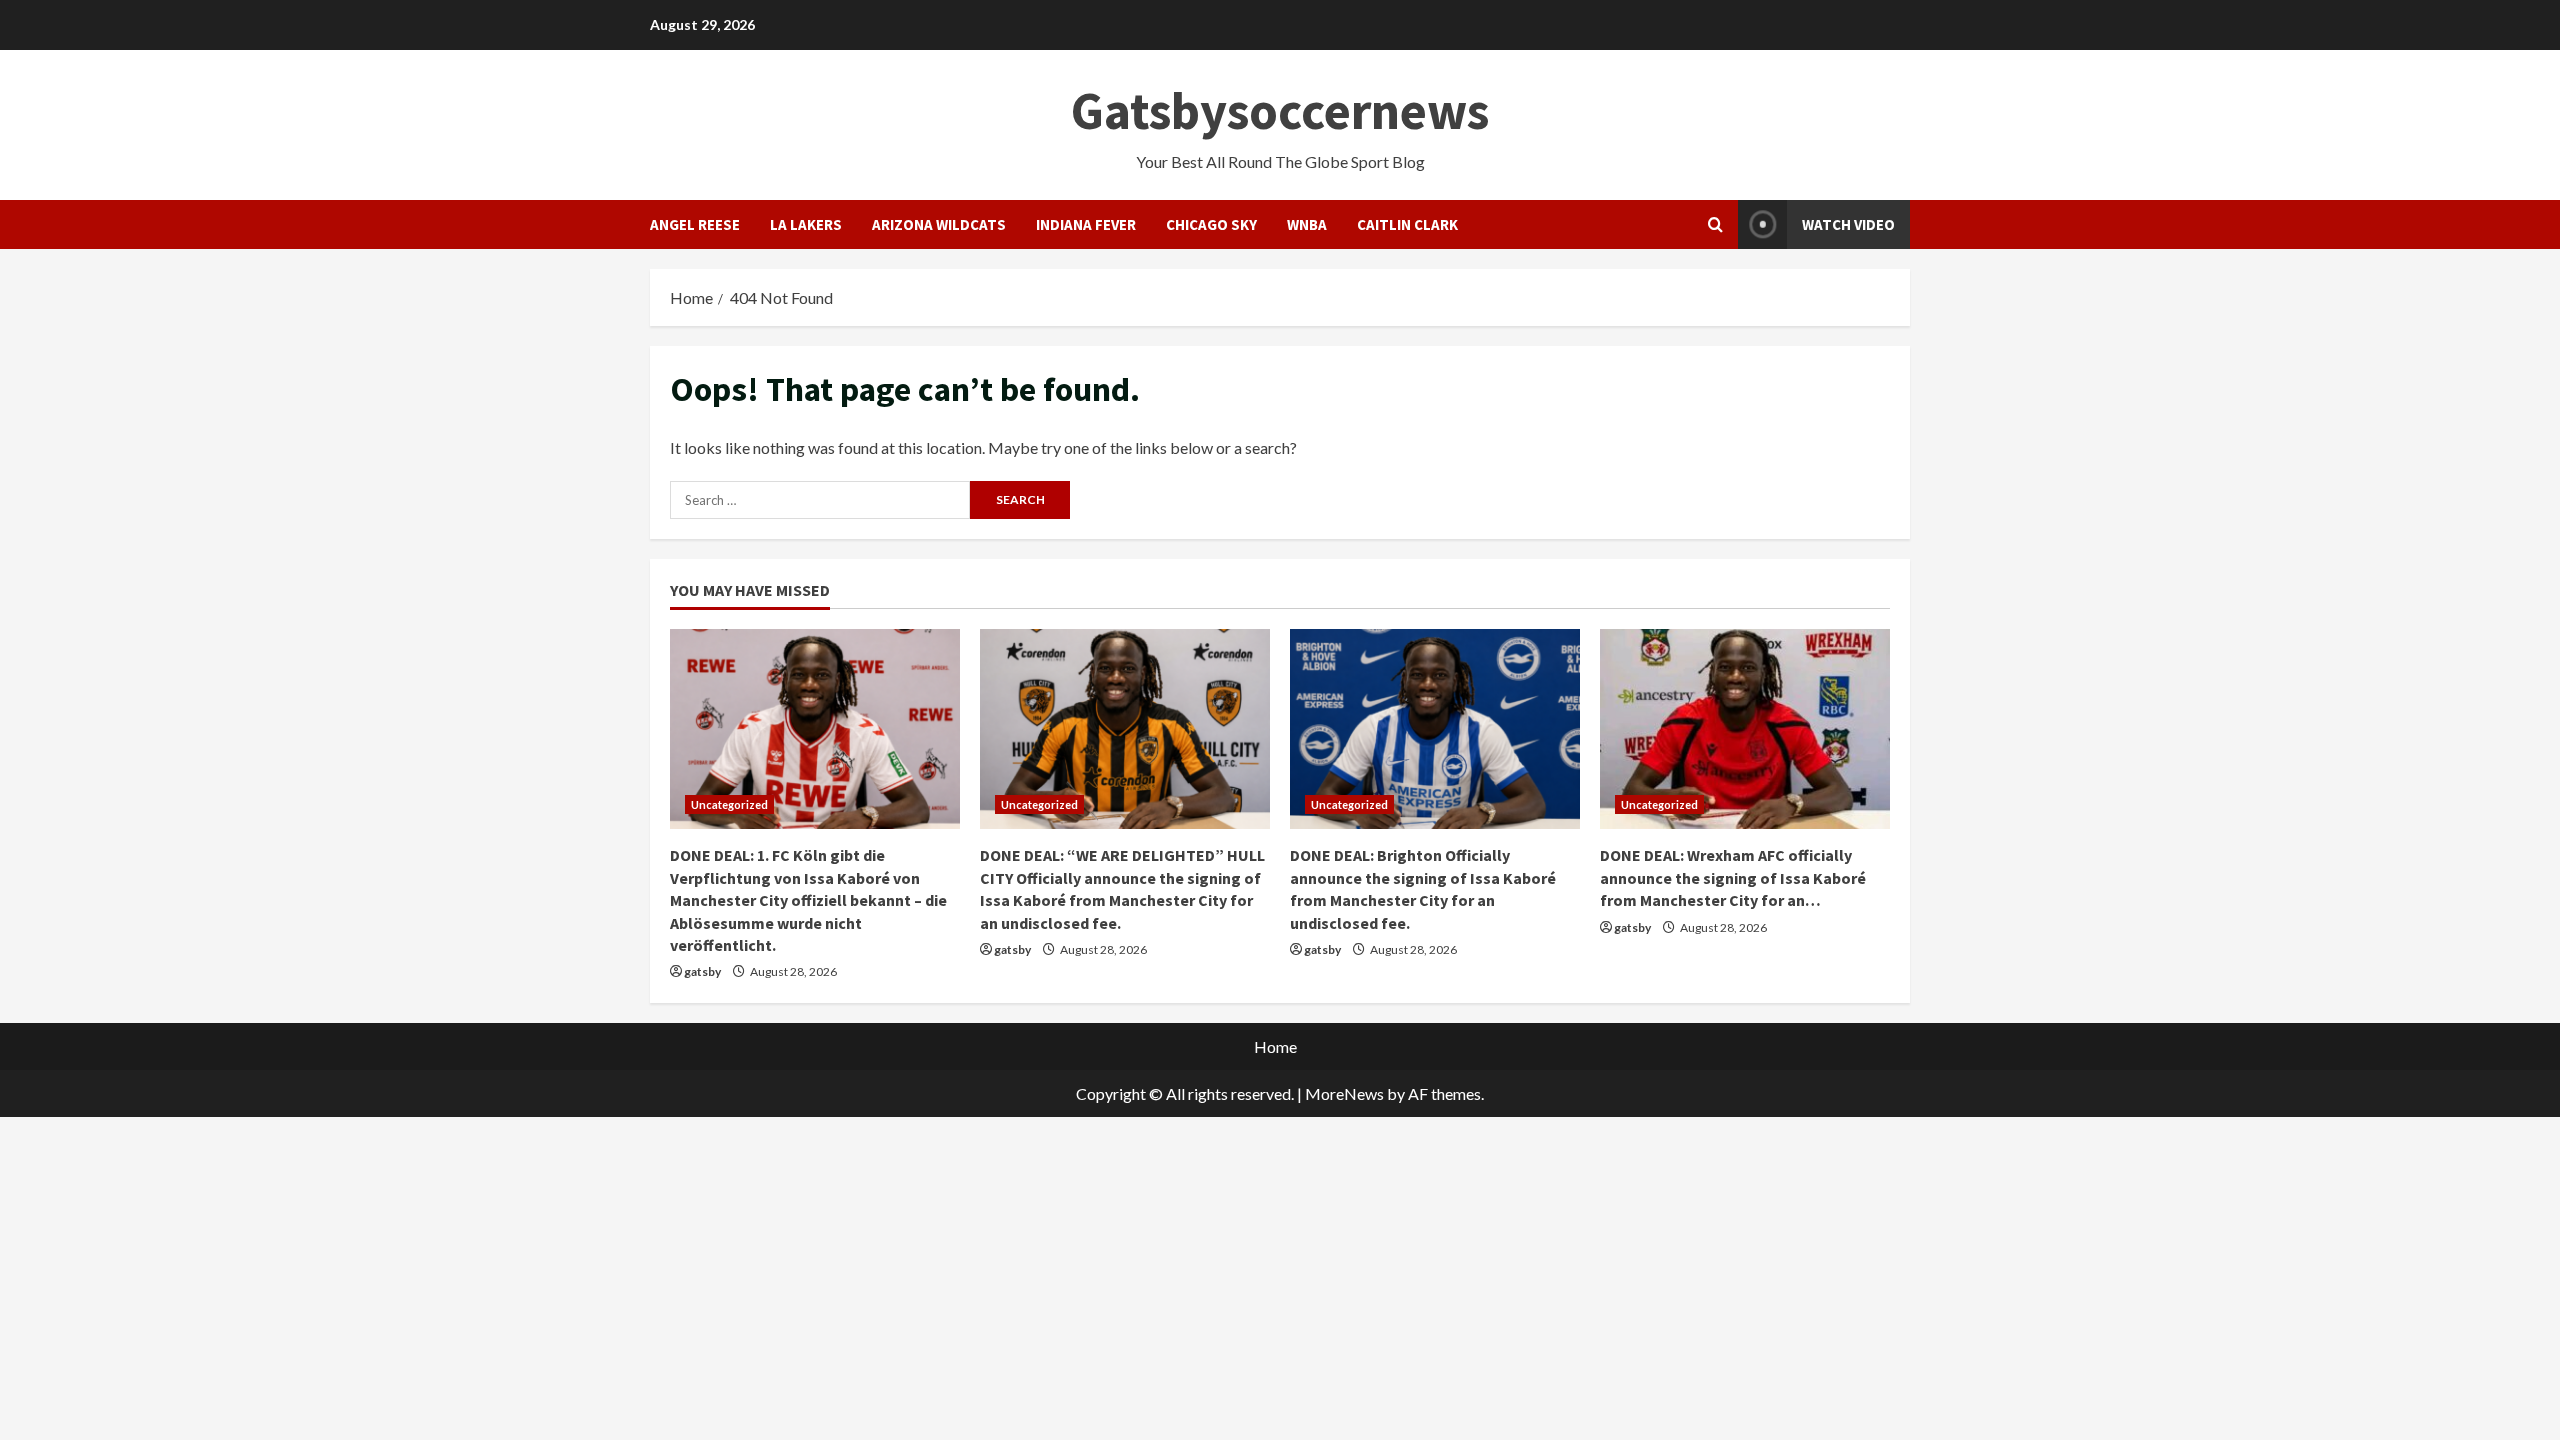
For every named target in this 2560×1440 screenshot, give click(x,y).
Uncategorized (729, 804)
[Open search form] (1715, 224)
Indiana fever (1086, 224)
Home (1275, 1046)
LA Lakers (806, 224)
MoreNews (1344, 1093)
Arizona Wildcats (939, 224)
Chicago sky (1211, 224)
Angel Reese (695, 224)
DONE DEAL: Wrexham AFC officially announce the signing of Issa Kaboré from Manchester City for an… (1733, 877)
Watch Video (1848, 224)
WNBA (1307, 224)
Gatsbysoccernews (1280, 110)
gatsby (702, 971)
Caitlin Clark (1407, 224)
